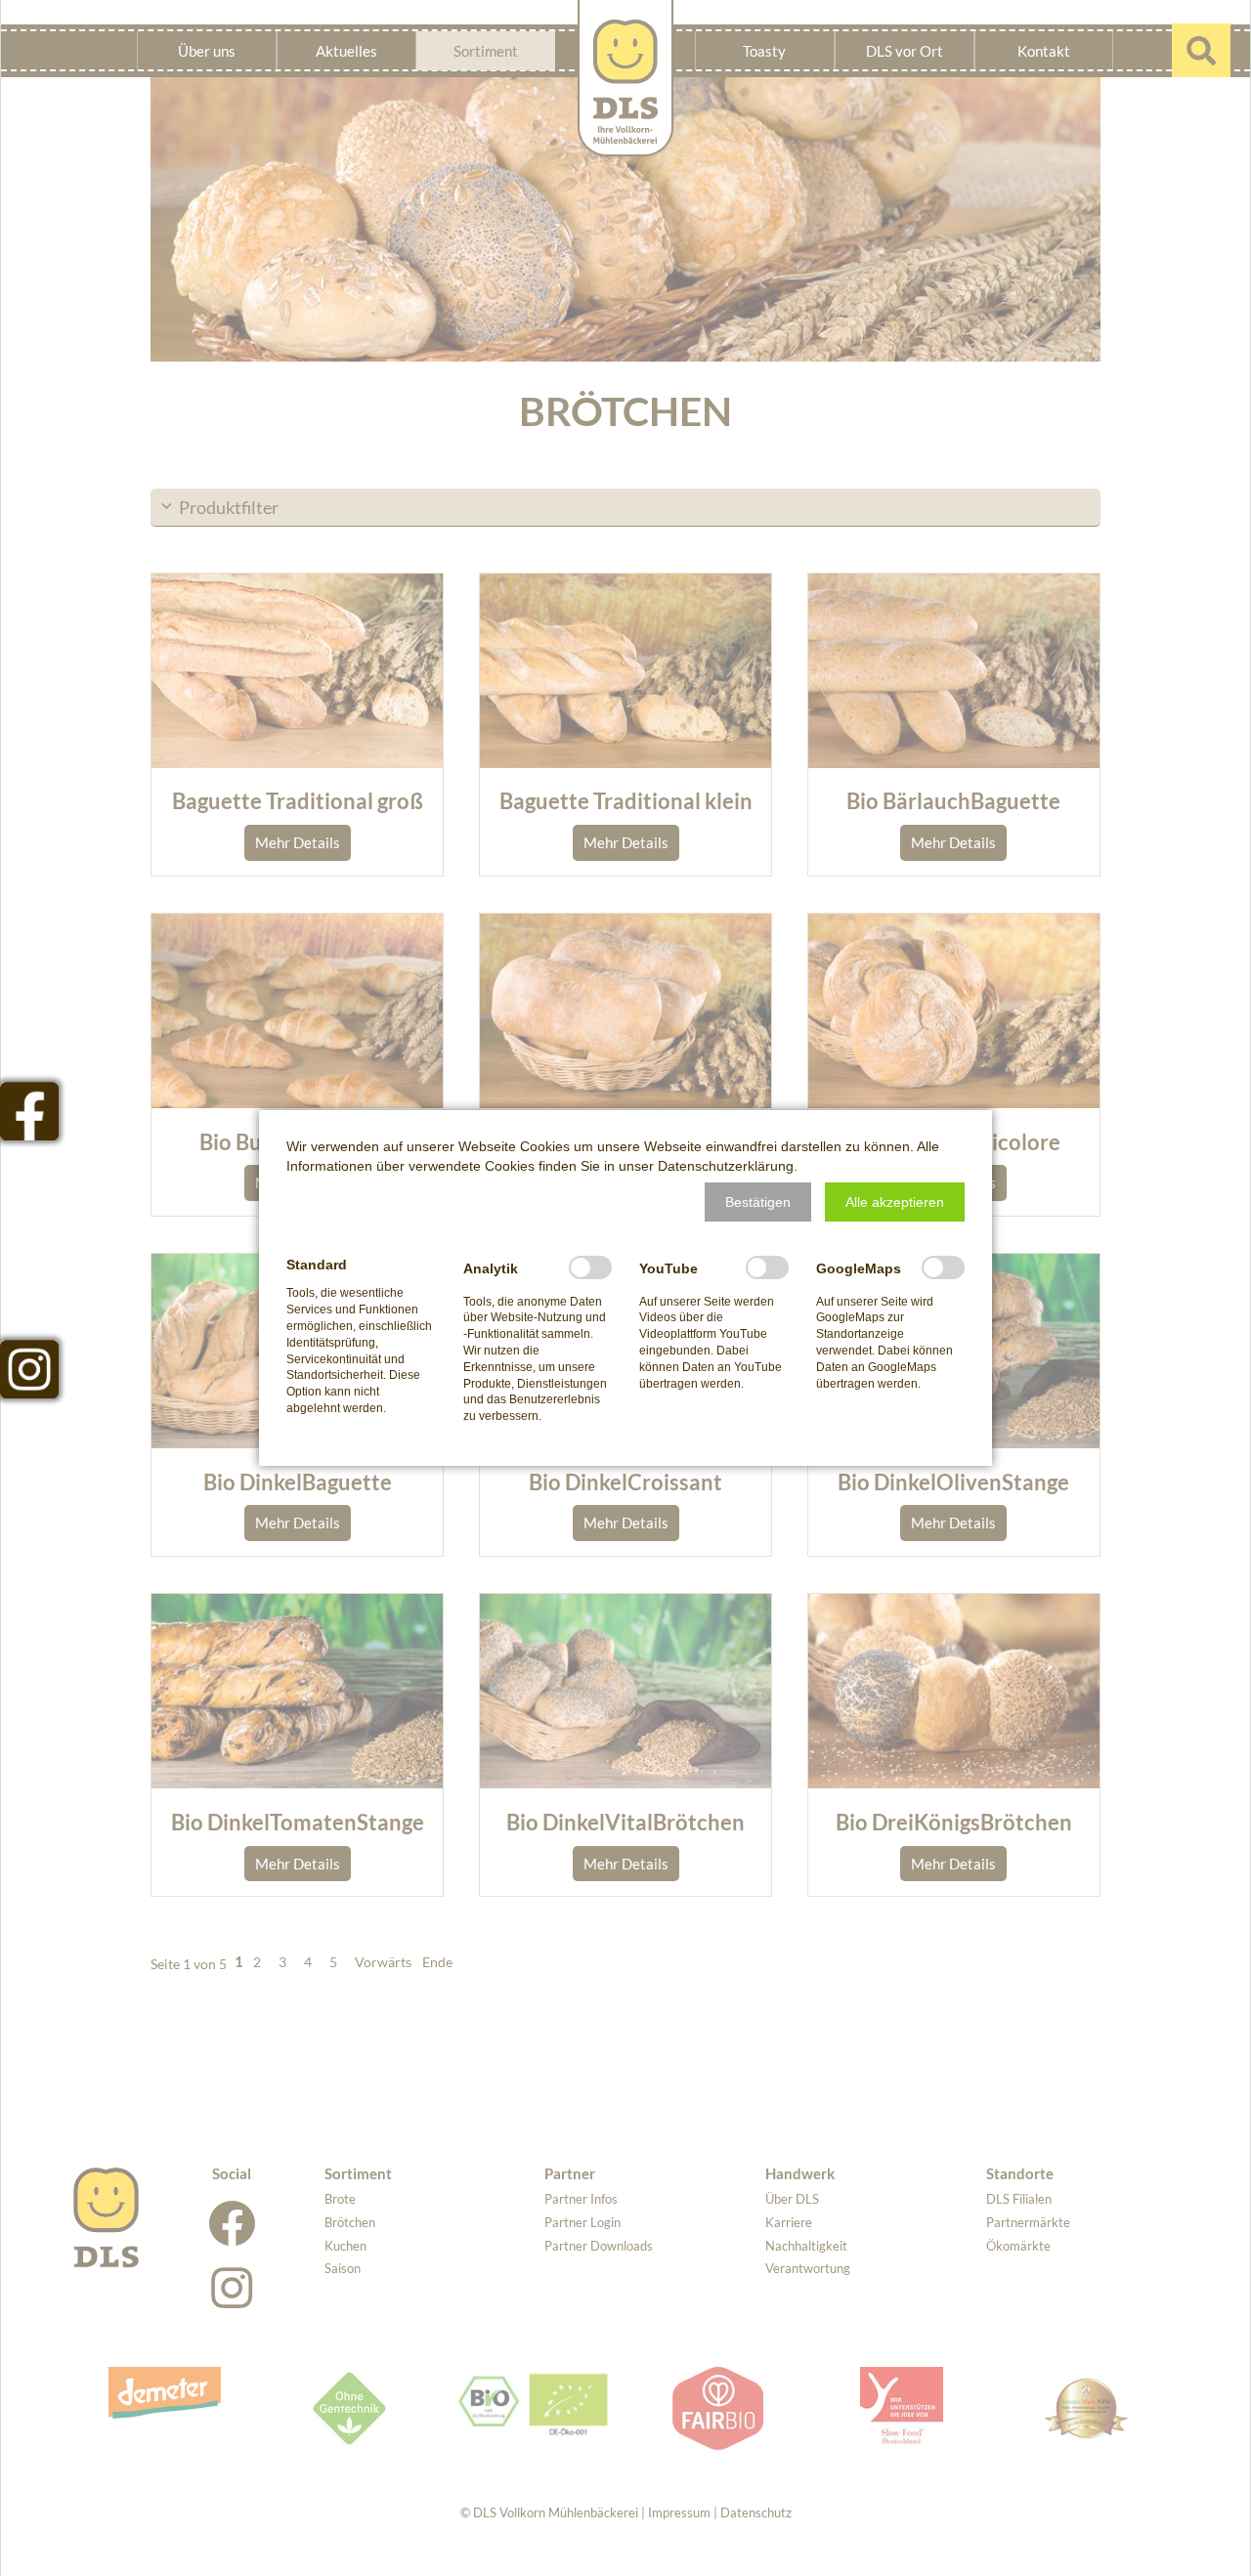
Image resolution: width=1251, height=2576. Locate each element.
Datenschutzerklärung (726, 1166)
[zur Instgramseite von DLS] (29, 1369)
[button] (758, 1202)
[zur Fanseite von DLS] (29, 1111)
